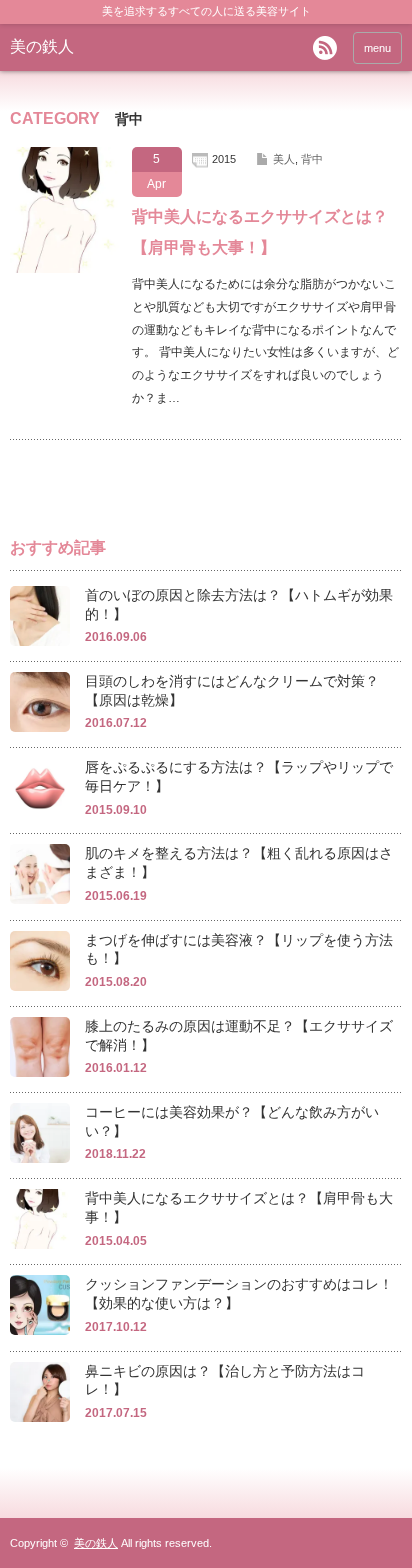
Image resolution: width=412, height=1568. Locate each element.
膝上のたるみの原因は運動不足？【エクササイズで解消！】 (239, 1035)
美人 (284, 159)
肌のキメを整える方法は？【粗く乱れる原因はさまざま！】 (239, 862)
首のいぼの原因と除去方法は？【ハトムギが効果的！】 (239, 604)
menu (377, 48)
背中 (312, 159)
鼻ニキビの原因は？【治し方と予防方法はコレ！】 (225, 1380)
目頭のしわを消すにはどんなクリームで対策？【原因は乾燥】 (232, 690)
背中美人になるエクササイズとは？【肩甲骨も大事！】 (260, 231)
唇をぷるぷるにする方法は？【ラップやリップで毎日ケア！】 (239, 776)
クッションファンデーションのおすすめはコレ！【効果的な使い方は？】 (239, 1293)
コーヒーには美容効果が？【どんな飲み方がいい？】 (232, 1121)
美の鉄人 (42, 46)
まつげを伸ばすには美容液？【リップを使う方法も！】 (239, 949)
